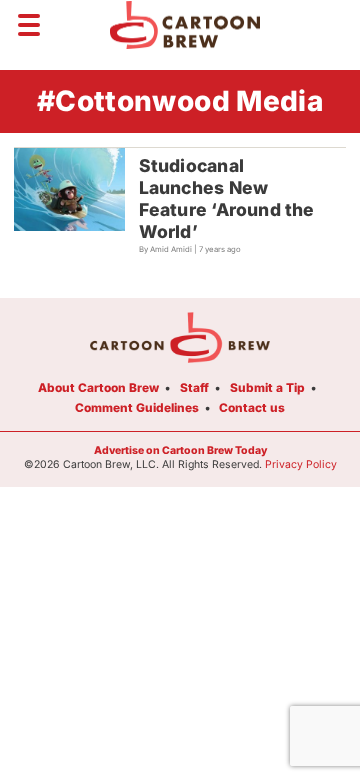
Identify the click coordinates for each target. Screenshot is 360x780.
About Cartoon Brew (98, 387)
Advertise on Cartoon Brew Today (180, 450)
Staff (194, 387)
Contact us (252, 407)
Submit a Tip (267, 387)
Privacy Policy (301, 464)
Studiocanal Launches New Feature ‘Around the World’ (227, 198)
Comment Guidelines (137, 407)
